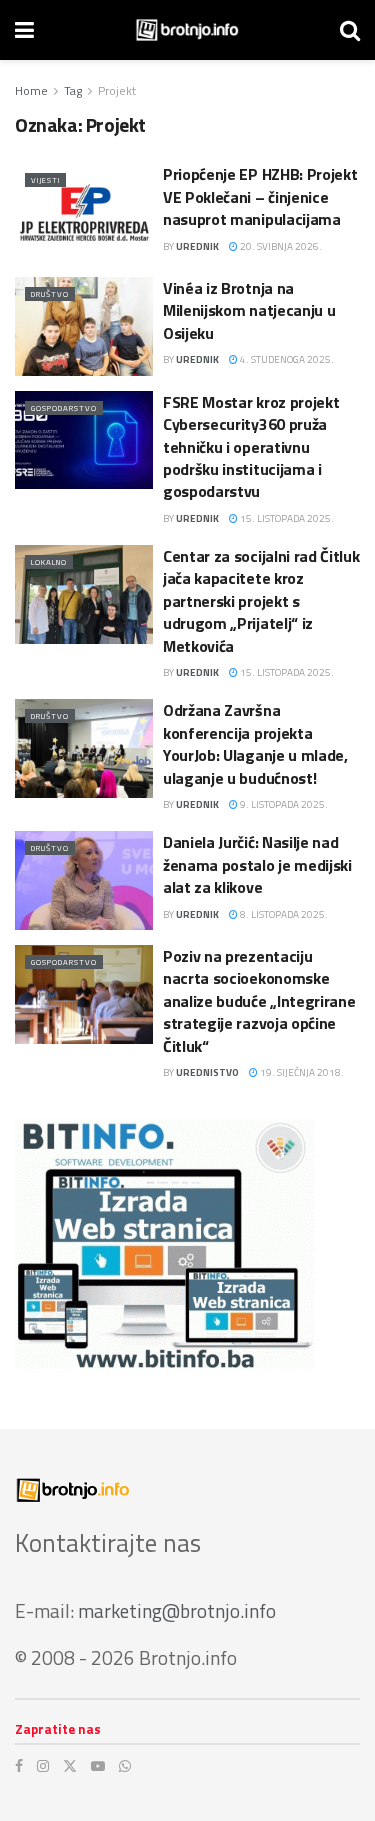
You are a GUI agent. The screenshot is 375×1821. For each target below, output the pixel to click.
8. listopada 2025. (283, 914)
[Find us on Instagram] (43, 1766)
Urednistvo (207, 1072)
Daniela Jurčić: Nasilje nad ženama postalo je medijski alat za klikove (257, 864)
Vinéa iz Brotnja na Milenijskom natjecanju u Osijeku (249, 310)
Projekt (117, 90)
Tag (73, 90)
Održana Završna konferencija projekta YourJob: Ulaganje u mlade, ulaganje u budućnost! (255, 743)
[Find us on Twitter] (70, 1766)
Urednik (197, 246)
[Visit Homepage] (187, 30)
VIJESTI (45, 180)
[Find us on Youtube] (98, 1766)
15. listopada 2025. (286, 518)
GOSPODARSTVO (64, 408)
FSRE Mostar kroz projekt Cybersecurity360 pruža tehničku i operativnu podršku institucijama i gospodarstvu (251, 447)
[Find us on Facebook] (19, 1766)
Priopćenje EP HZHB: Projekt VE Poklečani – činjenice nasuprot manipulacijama (260, 196)
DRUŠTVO (50, 294)
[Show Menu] (24, 30)
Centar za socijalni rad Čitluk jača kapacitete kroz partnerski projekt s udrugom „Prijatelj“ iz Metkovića (261, 601)
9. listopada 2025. (283, 804)
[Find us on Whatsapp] (125, 1766)
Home (31, 90)
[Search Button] (350, 30)
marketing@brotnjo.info (177, 1610)
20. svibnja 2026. (280, 246)
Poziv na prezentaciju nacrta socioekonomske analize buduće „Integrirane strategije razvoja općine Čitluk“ (259, 1001)
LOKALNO (49, 562)
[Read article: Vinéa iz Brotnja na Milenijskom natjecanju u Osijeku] (84, 326)
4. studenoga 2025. (286, 359)
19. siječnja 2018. (301, 1072)
